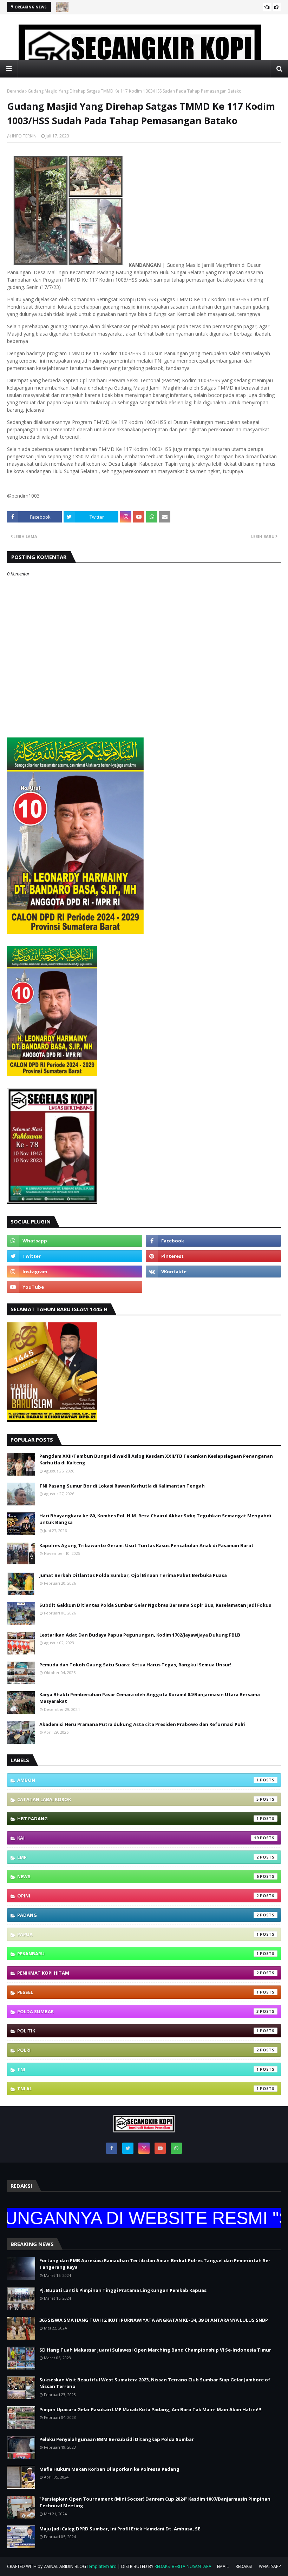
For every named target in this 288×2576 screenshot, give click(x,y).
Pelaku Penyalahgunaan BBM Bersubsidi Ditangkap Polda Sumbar (117, 2439)
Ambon (138, 1780)
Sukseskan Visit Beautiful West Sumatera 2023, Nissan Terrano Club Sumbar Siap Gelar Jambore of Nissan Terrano (155, 2383)
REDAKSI (244, 2566)
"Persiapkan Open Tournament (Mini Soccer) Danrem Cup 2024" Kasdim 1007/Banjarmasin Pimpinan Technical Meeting (155, 2502)
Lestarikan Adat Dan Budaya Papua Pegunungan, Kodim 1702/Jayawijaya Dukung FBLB (140, 1635)
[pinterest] (213, 1256)
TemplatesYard (101, 2566)
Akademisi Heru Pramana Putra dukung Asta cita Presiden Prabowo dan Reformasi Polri (142, 1724)
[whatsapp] (75, 1241)
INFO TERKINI (25, 136)
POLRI (138, 2050)
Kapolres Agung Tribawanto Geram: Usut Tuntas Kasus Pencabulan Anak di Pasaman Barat (146, 1545)
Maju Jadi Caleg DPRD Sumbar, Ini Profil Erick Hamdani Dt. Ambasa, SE (120, 2529)
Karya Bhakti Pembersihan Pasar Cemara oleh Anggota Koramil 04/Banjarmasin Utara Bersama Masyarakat (150, 1698)
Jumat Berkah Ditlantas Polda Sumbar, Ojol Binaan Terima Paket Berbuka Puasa (133, 1575)
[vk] (213, 1272)
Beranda (16, 91)
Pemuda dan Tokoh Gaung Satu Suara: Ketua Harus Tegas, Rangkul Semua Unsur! (135, 1665)
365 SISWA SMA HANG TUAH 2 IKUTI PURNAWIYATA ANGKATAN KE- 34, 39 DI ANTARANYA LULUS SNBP (154, 2320)
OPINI (138, 1896)
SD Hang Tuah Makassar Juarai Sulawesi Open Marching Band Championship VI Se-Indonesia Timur (155, 2350)
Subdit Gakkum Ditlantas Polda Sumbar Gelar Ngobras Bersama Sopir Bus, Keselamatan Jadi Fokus (155, 1605)
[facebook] (213, 1241)
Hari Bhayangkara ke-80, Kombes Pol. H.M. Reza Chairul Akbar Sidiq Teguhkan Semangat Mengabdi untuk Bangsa (155, 1519)
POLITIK (138, 2031)
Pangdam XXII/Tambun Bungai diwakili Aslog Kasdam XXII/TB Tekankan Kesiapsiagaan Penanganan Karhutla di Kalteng (156, 1459)
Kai (138, 1838)
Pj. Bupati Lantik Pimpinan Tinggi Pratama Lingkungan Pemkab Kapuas (123, 2290)
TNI (138, 2069)
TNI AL (138, 2089)
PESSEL (138, 1992)
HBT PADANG (138, 1819)
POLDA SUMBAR (138, 2011)
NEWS (138, 1876)
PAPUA (138, 1934)
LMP (138, 1857)
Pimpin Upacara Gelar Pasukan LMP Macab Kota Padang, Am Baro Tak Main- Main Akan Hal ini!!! (150, 2409)
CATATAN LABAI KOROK (138, 1799)
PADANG (138, 1915)
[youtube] (75, 1287)
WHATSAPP (270, 2566)
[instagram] (75, 1272)
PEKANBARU (138, 1954)
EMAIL (223, 2566)
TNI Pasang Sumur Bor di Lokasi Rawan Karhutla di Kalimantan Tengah (122, 1486)
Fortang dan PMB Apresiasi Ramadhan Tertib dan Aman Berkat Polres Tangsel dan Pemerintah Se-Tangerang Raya (155, 2264)
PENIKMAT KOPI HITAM (138, 1973)
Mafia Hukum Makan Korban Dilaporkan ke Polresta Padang (109, 2469)
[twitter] (75, 1256)
